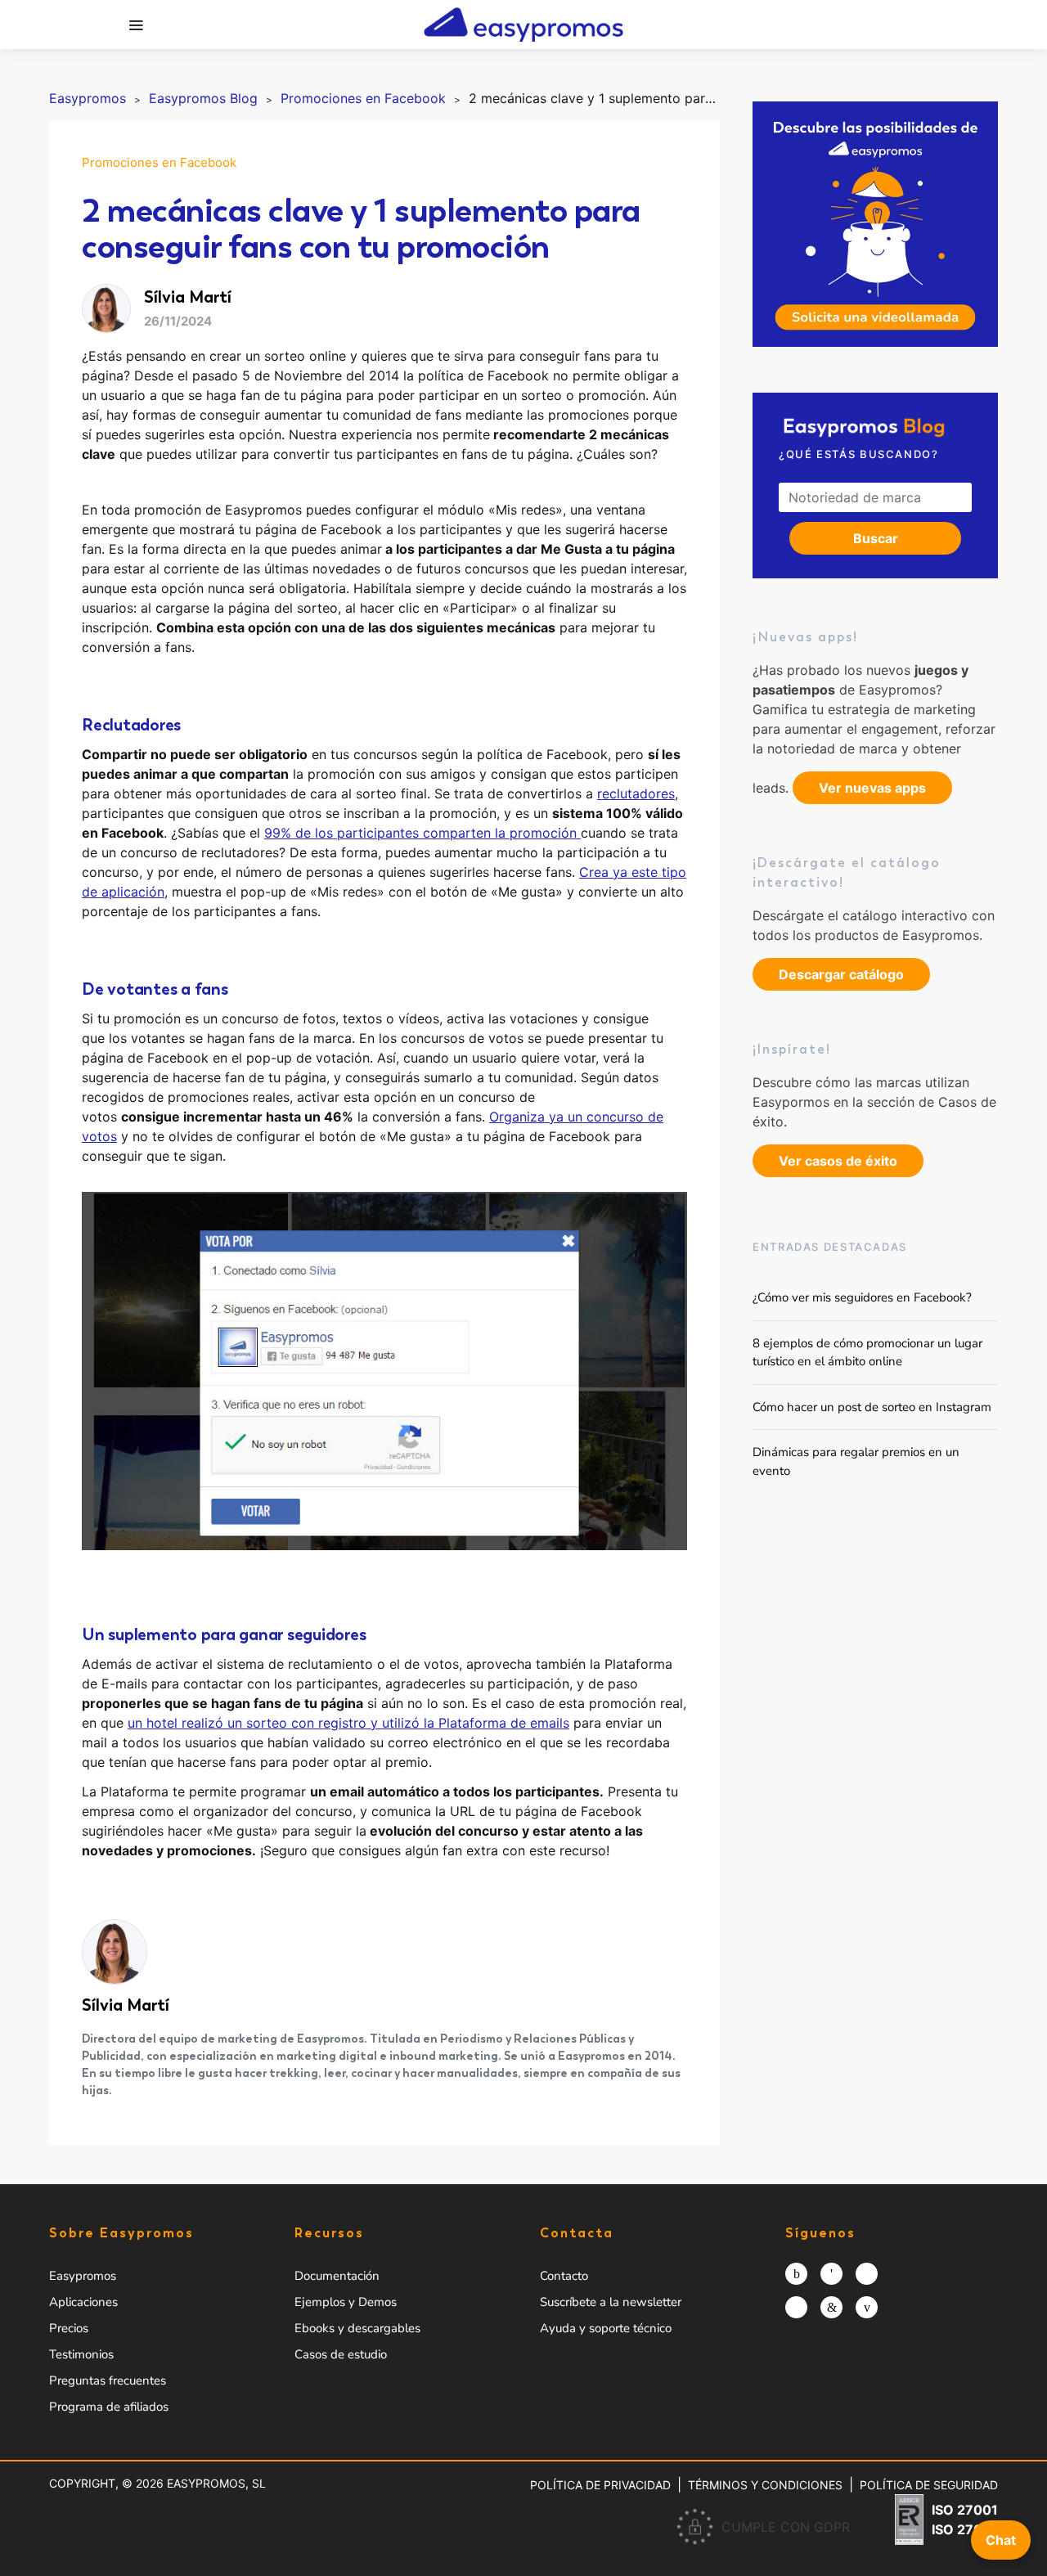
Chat (1001, 2540)
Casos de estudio (341, 2354)
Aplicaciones (83, 2302)
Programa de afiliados (109, 2407)
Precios (69, 2328)
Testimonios (81, 2354)
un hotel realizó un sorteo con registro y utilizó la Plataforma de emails (348, 1723)
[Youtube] (867, 2307)
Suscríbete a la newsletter (611, 2302)
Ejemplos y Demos (346, 2302)
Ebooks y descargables (357, 2328)
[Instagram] (796, 2274)
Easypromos (83, 2276)
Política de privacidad (600, 2485)
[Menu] (136, 25)
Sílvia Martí (126, 2005)
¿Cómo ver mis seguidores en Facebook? (862, 1297)
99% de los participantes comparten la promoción (422, 833)
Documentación (337, 2276)
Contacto (564, 2276)
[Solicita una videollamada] (875, 224)
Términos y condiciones (765, 2485)
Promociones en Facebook (159, 162)
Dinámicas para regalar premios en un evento (856, 1461)
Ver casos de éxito (838, 1161)
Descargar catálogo (841, 974)
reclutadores (636, 793)
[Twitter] (867, 2274)
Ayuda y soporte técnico (606, 2328)
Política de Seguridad (929, 2485)
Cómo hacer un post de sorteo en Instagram (872, 1406)
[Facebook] (831, 2274)
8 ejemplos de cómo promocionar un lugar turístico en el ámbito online (867, 1352)
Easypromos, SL (216, 2483)
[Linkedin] (831, 2307)
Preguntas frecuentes (108, 2380)
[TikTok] (796, 2307)
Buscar (876, 538)
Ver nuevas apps (872, 788)
